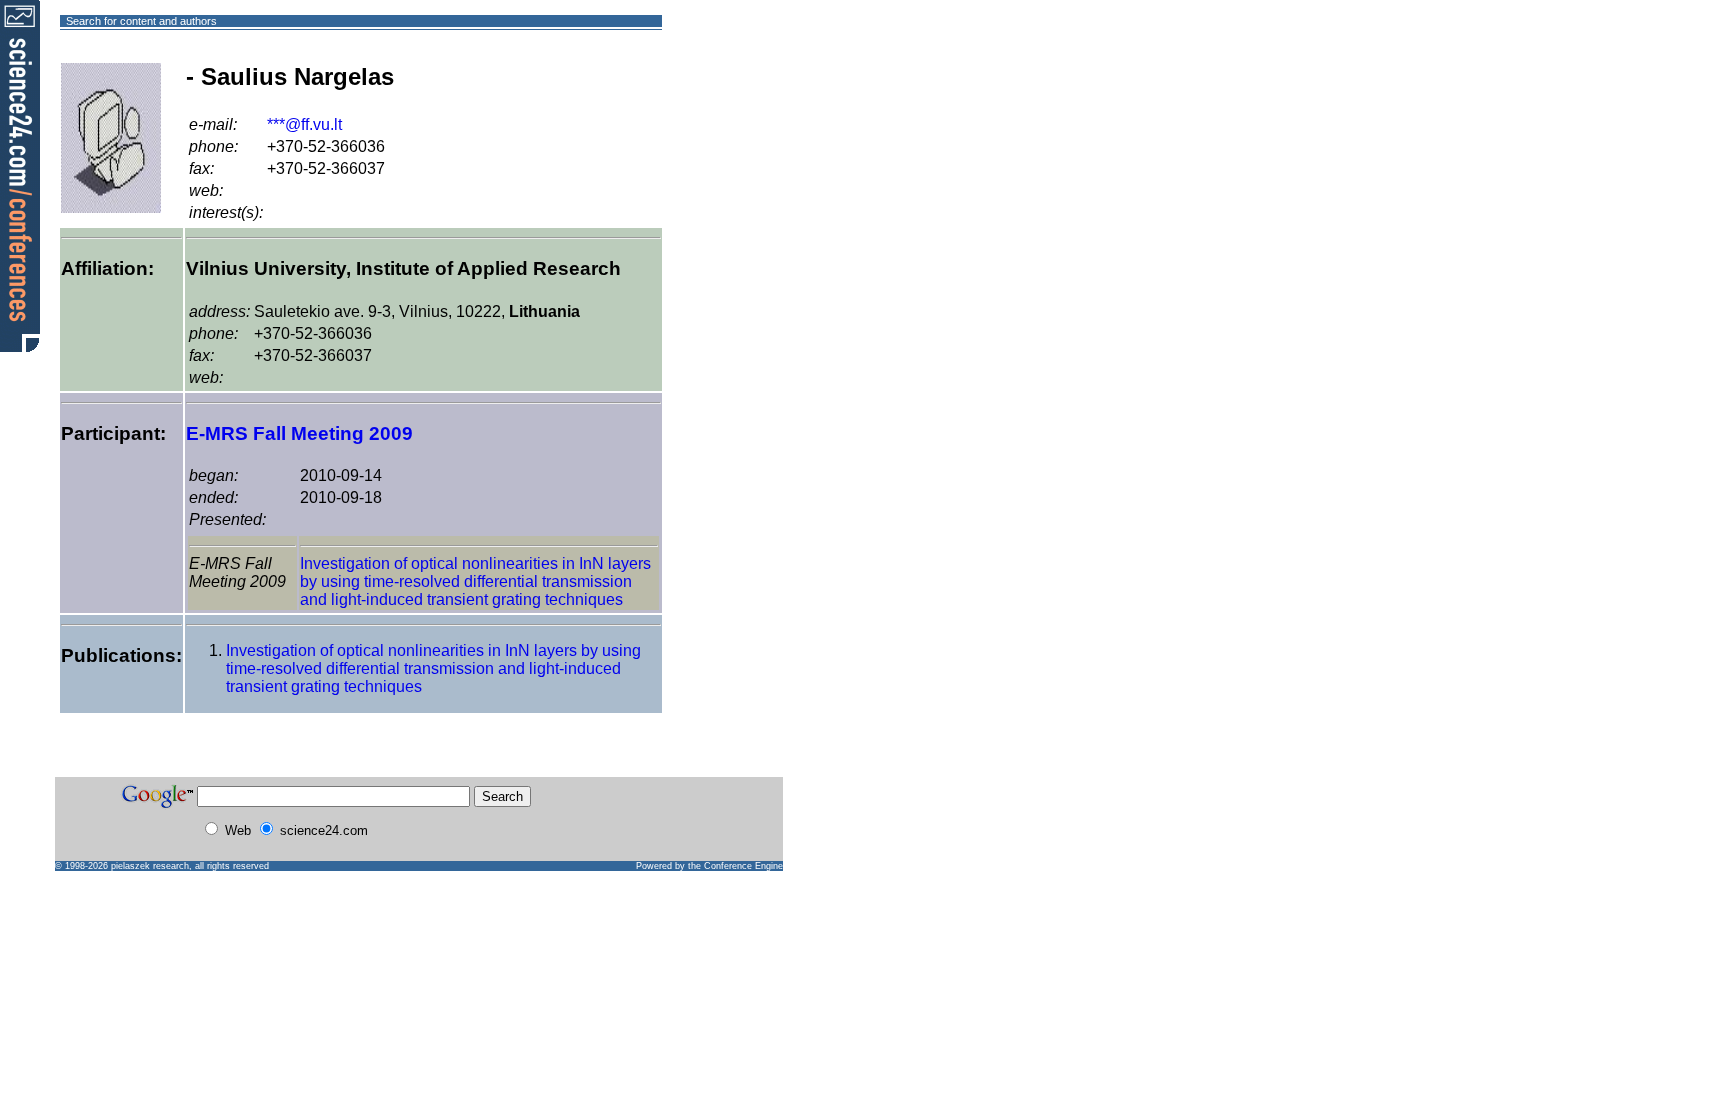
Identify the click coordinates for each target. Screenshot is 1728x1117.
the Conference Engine (735, 866)
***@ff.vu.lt (304, 124)
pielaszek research (150, 866)
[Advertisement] (734, 93)
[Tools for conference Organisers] (20, 175)
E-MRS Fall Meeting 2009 (299, 433)
